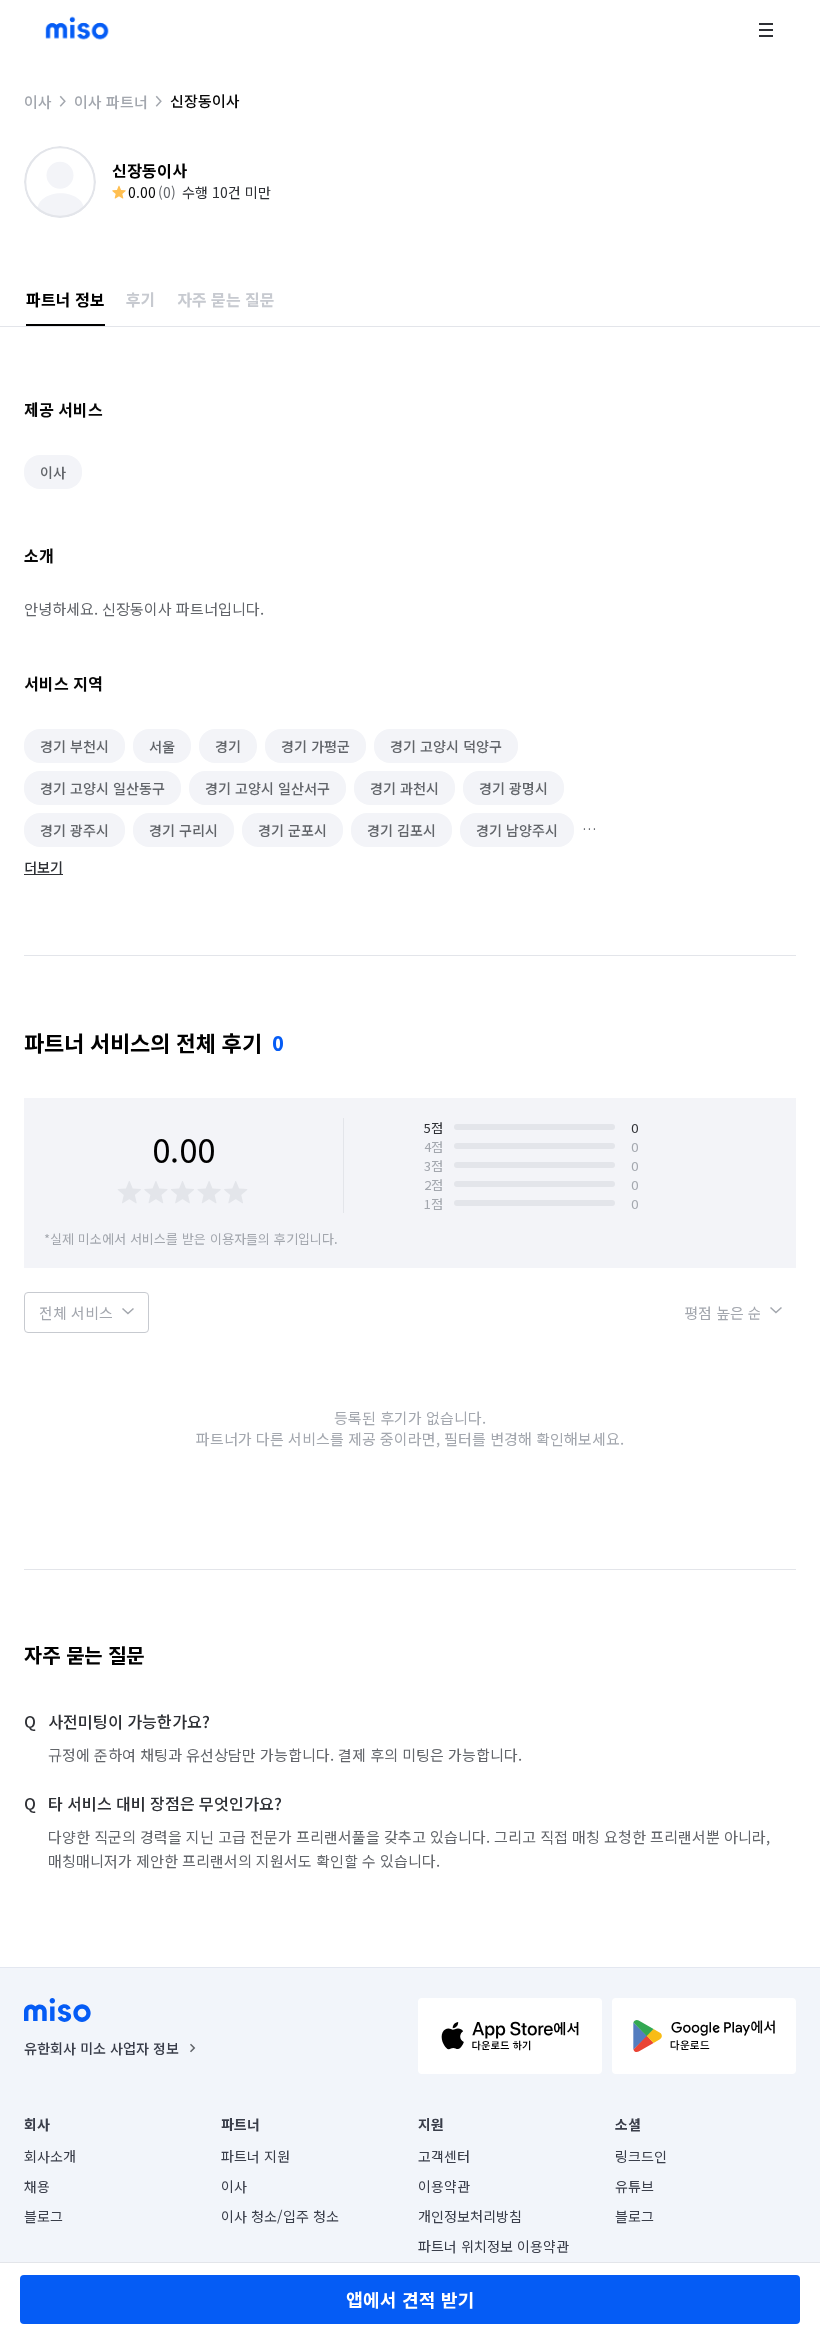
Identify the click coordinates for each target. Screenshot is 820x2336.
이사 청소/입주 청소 (280, 2216)
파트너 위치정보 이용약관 (493, 2246)
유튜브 (634, 2186)
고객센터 (444, 2156)
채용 (37, 2186)
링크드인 (641, 2156)
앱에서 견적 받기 (410, 2299)
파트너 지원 (255, 2156)
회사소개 (50, 2156)
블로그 (43, 2216)
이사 (38, 101)
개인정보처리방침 (470, 2216)
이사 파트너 (111, 101)
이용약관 (444, 2186)
